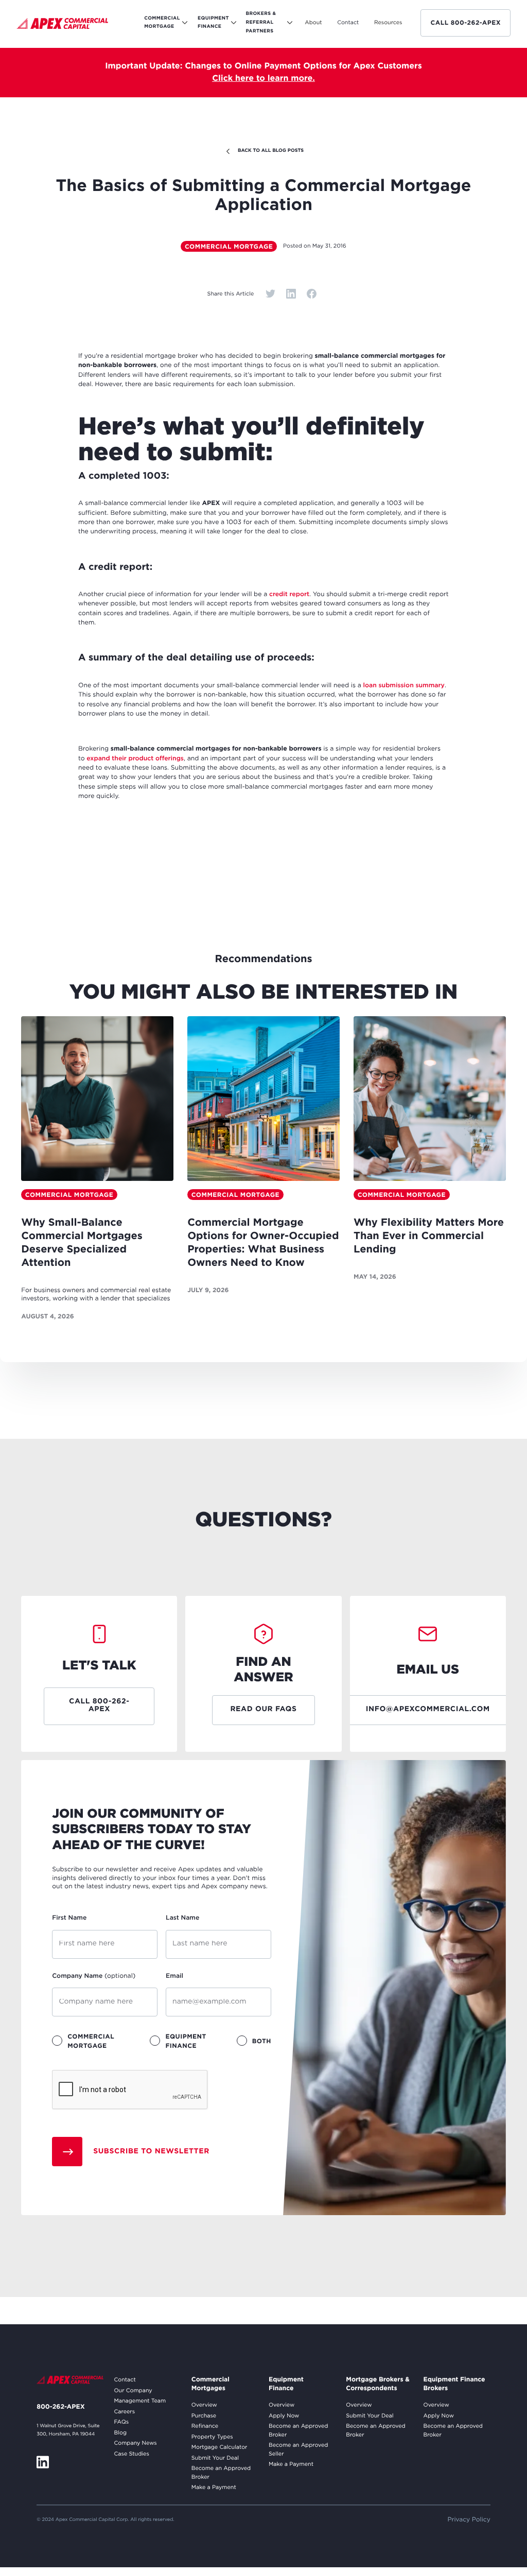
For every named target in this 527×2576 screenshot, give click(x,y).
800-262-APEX (60, 2407)
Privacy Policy (469, 2520)
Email (174, 1976)
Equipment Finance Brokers (454, 2384)
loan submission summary (403, 685)
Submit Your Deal (215, 2458)
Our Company (133, 2391)
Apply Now (284, 2416)
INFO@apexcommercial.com (428, 1710)
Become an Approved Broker (221, 2473)
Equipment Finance (286, 2384)
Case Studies (131, 2454)
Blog (120, 2433)
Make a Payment (214, 2487)
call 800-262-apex (465, 23)
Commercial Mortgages (210, 2384)
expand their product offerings (135, 759)
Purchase (204, 2416)
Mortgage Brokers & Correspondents (377, 2384)
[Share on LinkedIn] (291, 294)
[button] (313, 23)
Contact (125, 2380)
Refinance (205, 2426)
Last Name (182, 1918)
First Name (69, 1918)
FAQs (121, 2422)
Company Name (94, 1976)
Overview (204, 2405)
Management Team (140, 2401)
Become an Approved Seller (298, 2450)
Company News (135, 2443)
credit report (289, 594)
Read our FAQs (263, 1710)
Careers (124, 2412)
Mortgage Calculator (219, 2447)
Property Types (212, 2437)
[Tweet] (270, 294)
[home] (62, 25)
